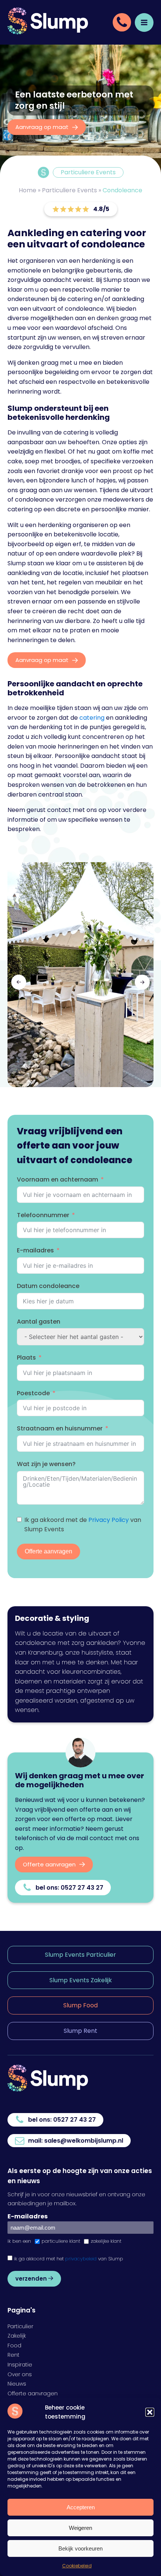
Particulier (20, 2326)
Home (28, 190)
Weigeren (80, 2528)
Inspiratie (20, 2365)
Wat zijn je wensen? (46, 1464)
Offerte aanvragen (48, 1551)
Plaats (26, 1358)
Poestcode (33, 1393)
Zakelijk (17, 2336)
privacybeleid (81, 2259)
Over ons (20, 2374)
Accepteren (81, 2507)
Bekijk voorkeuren (80, 2548)
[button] (150, 2412)
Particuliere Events (69, 190)
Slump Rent (80, 2031)
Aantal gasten (39, 1322)
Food (14, 2345)
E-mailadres (35, 1250)
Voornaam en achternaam (57, 1179)
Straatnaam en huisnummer (60, 1428)
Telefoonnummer (43, 1215)
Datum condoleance (48, 1286)
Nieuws (17, 2384)
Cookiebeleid (77, 2566)
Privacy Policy (109, 1520)
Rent (13, 2355)
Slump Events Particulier (80, 1955)
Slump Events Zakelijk (81, 1980)
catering (92, 718)
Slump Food (80, 2005)
